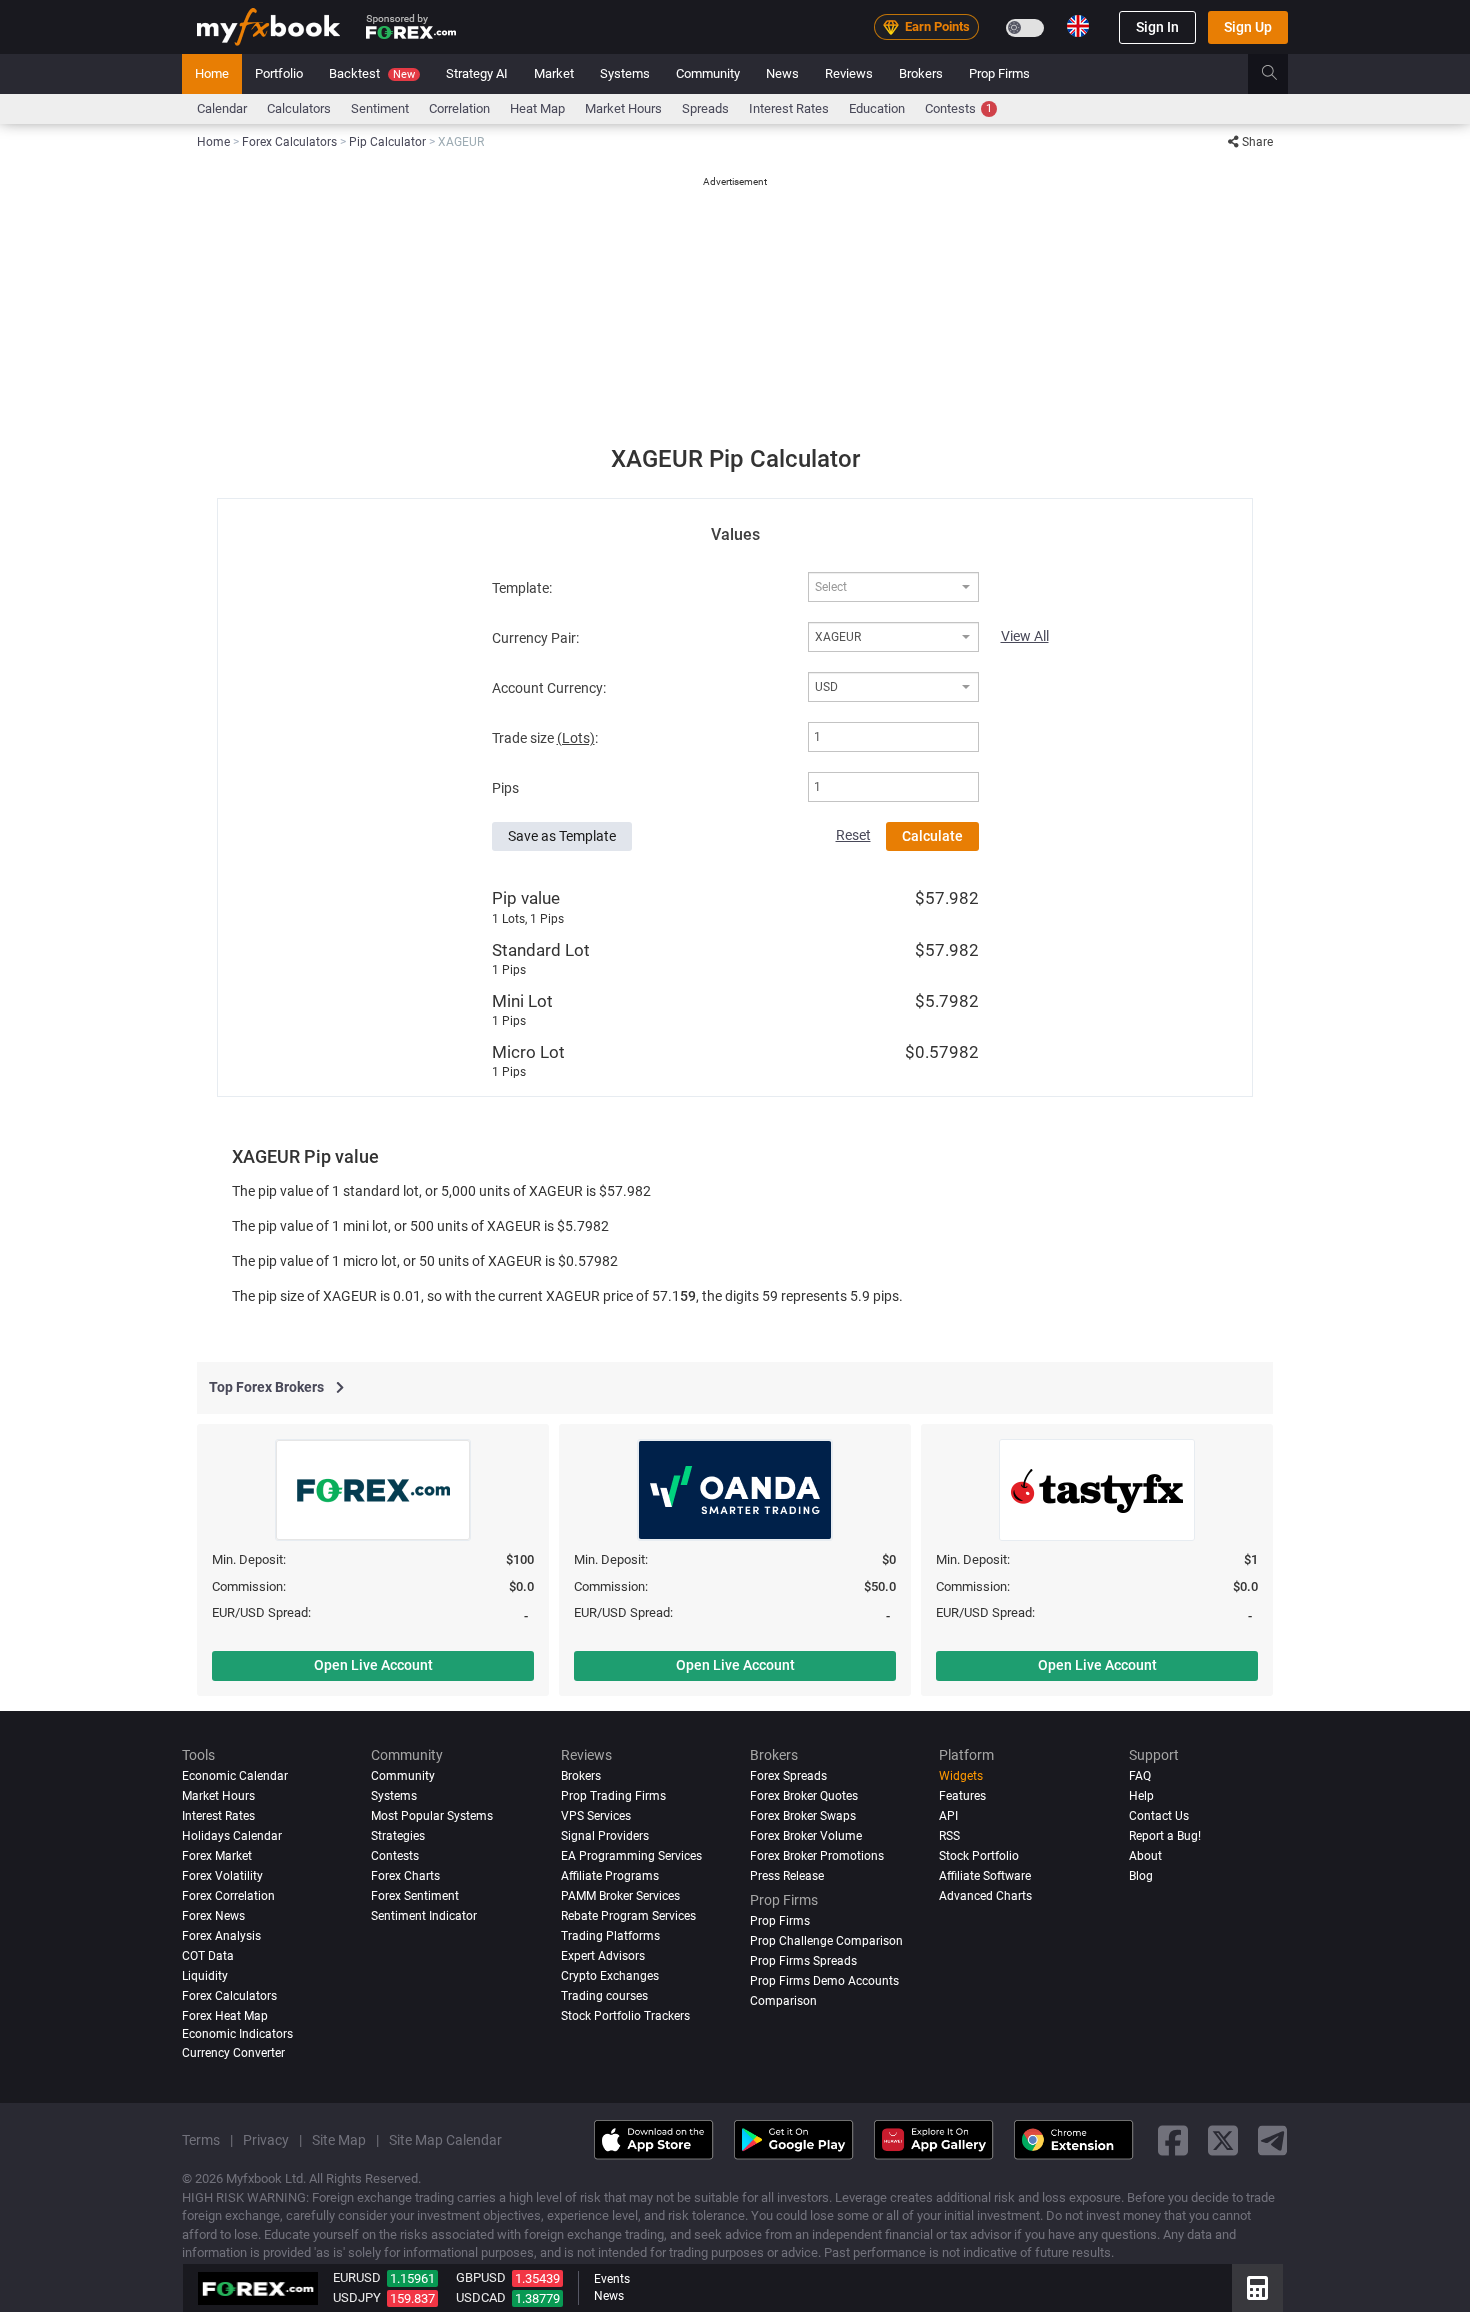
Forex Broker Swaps (803, 1815)
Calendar (222, 108)
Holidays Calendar (232, 1835)
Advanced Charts (985, 1895)
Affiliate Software (985, 1875)
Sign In (1157, 27)
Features (962, 1796)
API (948, 1815)
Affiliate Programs (610, 1875)
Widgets (961, 1776)
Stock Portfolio (979, 1855)
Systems (625, 73)
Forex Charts (405, 1875)
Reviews (849, 73)
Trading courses (604, 1995)
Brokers (921, 73)
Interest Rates (789, 108)
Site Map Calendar (445, 2139)
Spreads (705, 108)
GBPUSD (481, 2277)
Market (554, 73)
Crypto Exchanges (610, 1975)
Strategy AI (477, 73)
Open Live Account (373, 1665)
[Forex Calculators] (1257, 2288)
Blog (1141, 1875)
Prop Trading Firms (613, 1796)
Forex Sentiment (415, 1895)
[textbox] (883, 587)
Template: (522, 588)
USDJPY (357, 2297)
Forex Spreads (788, 1776)
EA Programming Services (631, 1855)
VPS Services (596, 1815)
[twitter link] (1223, 2139)
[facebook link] (1173, 2139)
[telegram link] (1273, 2139)
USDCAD (481, 2297)
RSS (949, 1835)
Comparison (783, 2000)
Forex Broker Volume (806, 1835)
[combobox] (893, 587)
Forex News (213, 1915)
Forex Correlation (228, 1895)
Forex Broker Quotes (804, 1796)
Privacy (266, 2139)
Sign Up (1248, 27)
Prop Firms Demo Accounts (824, 1980)
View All (1025, 636)
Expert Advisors (603, 1955)
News (782, 73)
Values (735, 534)
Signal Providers (605, 1835)
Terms (201, 2139)
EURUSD (357, 2277)
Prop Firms (999, 73)
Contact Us (1159, 1815)
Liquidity (205, 1975)
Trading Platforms (610, 1935)
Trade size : (545, 738)
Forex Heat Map (225, 2015)
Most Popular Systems (432, 1815)
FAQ (1140, 1776)
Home (212, 73)
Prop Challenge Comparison (826, 1940)
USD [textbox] (826, 687)
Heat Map (537, 108)
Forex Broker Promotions (817, 1855)
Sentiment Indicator (424, 1915)
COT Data (208, 1955)
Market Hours (623, 108)
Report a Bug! (1165, 1835)
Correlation (459, 108)
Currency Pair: (535, 638)
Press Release (787, 1875)
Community (708, 73)
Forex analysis (221, 1935)
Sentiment (380, 108)
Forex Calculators (229, 1995)
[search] (1280, 74)
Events (612, 2279)
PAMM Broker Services (620, 1895)
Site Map (339, 2139)
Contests (958, 108)
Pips (505, 788)
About (1145, 1855)
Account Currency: (549, 688)
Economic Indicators (237, 2033)
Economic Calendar (235, 1776)
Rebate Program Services (628, 1915)
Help (1141, 1796)
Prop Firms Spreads (803, 1960)
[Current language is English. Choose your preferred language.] (1078, 26)
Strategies (398, 1835)
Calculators (299, 108)
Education (877, 108)
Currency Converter (233, 2052)
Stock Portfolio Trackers (625, 2015)
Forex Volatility (222, 1875)
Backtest (372, 73)
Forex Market (217, 1855)
